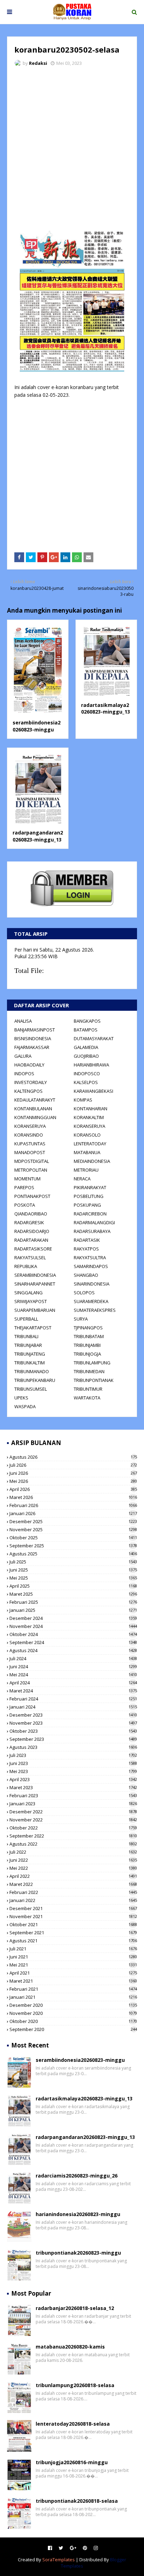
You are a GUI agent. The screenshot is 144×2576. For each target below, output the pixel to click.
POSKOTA (25, 1205)
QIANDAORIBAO (31, 1214)
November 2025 (73, 1529)
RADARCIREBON (90, 1214)
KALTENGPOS (28, 1091)
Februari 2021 (73, 1989)
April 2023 (73, 1779)
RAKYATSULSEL (30, 1258)
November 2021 (73, 1916)
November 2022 (73, 1820)
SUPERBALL (26, 1319)
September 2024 (73, 1642)
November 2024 (73, 1626)
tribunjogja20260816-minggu (72, 2462)
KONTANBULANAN (33, 1109)
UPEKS (21, 1398)
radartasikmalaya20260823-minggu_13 (106, 708)
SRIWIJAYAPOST (31, 1301)
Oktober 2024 (73, 1634)
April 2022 (73, 1876)
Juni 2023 (73, 1763)
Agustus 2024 (73, 1650)
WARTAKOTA (87, 1398)
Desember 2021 (73, 1908)
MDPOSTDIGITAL (32, 1161)
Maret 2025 (73, 1594)
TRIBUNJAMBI (87, 1345)
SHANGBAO (86, 1275)
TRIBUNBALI (26, 1336)
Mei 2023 (73, 1771)
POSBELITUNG (89, 1196)
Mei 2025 (73, 1578)
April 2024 (73, 1683)
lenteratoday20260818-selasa (73, 2424)
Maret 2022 (73, 1884)
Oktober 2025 (73, 1538)
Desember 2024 (73, 1618)
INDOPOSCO (87, 1074)
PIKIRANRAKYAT (90, 1187)
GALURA (23, 1056)
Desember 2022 (73, 1812)
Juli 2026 (73, 1465)
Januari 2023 (73, 1804)
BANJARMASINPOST (35, 1030)
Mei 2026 (73, 1481)
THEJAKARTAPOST (33, 1328)
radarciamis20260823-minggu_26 (77, 2176)
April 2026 (73, 1489)
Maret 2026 (73, 1497)
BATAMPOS (86, 1030)
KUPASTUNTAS (30, 1144)
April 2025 (73, 1586)
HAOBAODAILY (29, 1065)
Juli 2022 (73, 1852)
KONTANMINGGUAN (35, 1117)
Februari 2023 (73, 1795)
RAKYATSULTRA (90, 1258)
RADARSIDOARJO (32, 1231)
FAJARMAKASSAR (32, 1047)
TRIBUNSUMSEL (31, 1389)
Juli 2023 (73, 1755)
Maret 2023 (73, 1787)
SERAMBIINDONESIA (35, 1275)
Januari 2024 (73, 1707)
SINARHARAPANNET (35, 1284)
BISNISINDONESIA (33, 1038)
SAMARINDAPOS (91, 1266)
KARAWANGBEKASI (93, 1091)
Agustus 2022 (73, 1844)
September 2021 (73, 1933)
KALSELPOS (86, 1082)
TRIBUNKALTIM (30, 1363)
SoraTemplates (59, 2560)
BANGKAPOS (87, 1021)
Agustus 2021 (73, 1941)
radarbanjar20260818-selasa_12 (75, 2308)
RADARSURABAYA (92, 1231)
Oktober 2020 (73, 2021)
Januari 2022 (73, 1900)
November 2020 (73, 2013)
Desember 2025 (73, 1521)
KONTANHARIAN (91, 1109)
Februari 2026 (73, 1505)
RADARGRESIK (29, 1222)
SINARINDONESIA (92, 1284)
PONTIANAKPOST (32, 1196)
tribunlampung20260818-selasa (75, 2385)
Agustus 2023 (73, 1747)
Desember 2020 (73, 2005)
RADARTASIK (87, 1240)
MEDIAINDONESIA (92, 1161)
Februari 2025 (73, 1602)
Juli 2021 (73, 1949)
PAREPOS (24, 1187)
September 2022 (73, 1836)
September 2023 (73, 1739)
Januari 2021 (73, 1997)
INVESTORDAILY (31, 1082)
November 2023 (73, 1723)
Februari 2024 (73, 1699)
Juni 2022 (73, 1860)
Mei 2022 (73, 1868)
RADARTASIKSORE (33, 1249)
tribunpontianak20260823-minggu (78, 2253)
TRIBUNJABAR (28, 1345)
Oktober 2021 (73, 1924)
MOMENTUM (27, 1179)
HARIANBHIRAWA (91, 1065)
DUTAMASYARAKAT (94, 1038)
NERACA (82, 1179)
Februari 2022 (73, 1892)
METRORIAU (86, 1170)
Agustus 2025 (73, 1554)
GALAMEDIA (86, 1047)
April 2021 (73, 1973)
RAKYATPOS (86, 1249)
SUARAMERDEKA (91, 1301)
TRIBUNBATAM (89, 1336)
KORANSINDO (29, 1135)
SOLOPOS (84, 1293)
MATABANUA (87, 1152)
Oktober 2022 (73, 1828)
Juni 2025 (73, 1570)
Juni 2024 (73, 1667)
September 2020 (73, 2029)
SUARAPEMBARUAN (35, 1310)
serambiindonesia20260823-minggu (37, 726)
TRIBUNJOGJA (87, 1354)
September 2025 (73, 1546)
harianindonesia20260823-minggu (78, 2214)
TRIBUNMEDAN (89, 1371)
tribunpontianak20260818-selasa (77, 2501)
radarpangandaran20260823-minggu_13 (38, 836)
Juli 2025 (73, 1562)
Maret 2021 (73, 1981)
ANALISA (23, 1021)
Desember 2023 (73, 1715)
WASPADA (25, 1406)
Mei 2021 (73, 1965)
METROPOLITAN (31, 1170)
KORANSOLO (87, 1135)
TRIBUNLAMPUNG (92, 1363)
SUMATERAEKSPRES (95, 1310)
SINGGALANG (28, 1293)
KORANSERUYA (30, 1126)
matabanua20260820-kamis (70, 2347)
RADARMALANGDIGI (94, 1222)
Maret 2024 (73, 1691)
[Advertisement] (72, 148)
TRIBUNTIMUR (88, 1389)
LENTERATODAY (90, 1144)
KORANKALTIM (89, 1117)
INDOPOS (24, 1074)
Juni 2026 (73, 1473)
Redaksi (38, 63)
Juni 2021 (73, 1957)
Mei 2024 (73, 1675)
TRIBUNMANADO (32, 1371)
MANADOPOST (30, 1152)
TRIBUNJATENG (30, 1354)
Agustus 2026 (73, 1457)
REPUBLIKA (26, 1266)
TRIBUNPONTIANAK (94, 1380)
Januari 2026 (73, 1513)
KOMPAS (83, 1100)
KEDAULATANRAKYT (35, 1100)
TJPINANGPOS (88, 1328)
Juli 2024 (73, 1658)
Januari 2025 (73, 1610)
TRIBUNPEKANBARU (35, 1380)
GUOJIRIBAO (86, 1056)
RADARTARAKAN (31, 1240)
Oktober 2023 (73, 1731)
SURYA (81, 1319)
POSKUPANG (87, 1205)
